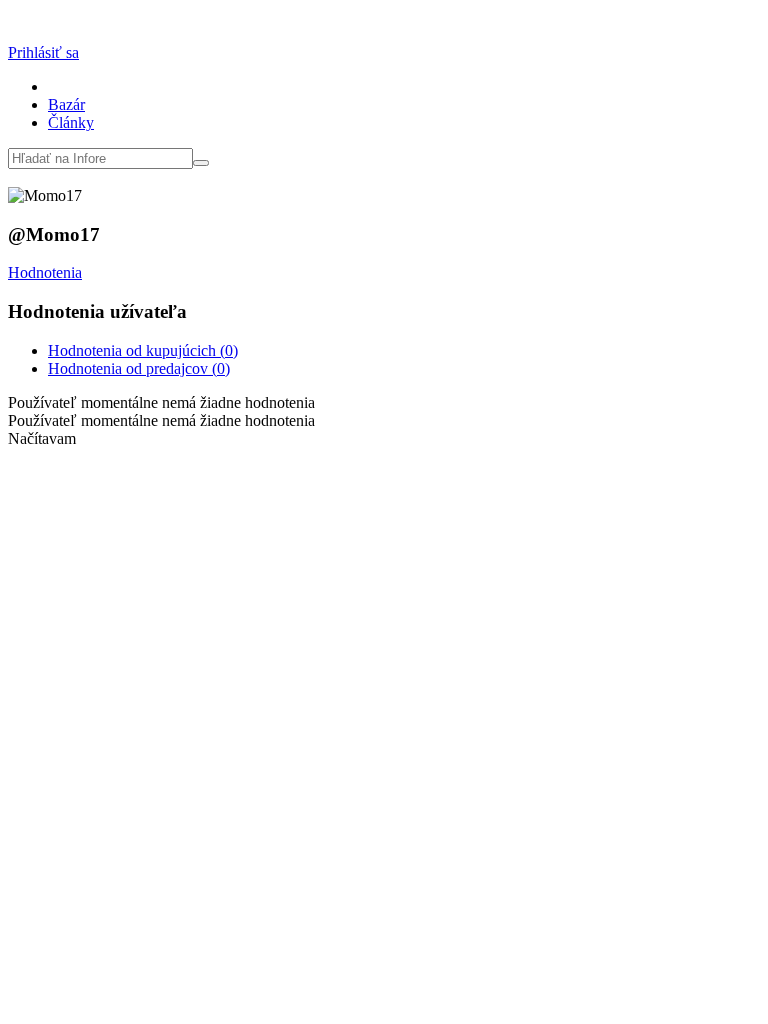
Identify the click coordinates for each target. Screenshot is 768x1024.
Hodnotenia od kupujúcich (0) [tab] (143, 350)
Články (71, 122)
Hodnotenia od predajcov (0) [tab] (139, 368)
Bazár (66, 104)
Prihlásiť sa (43, 52)
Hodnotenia (45, 272)
